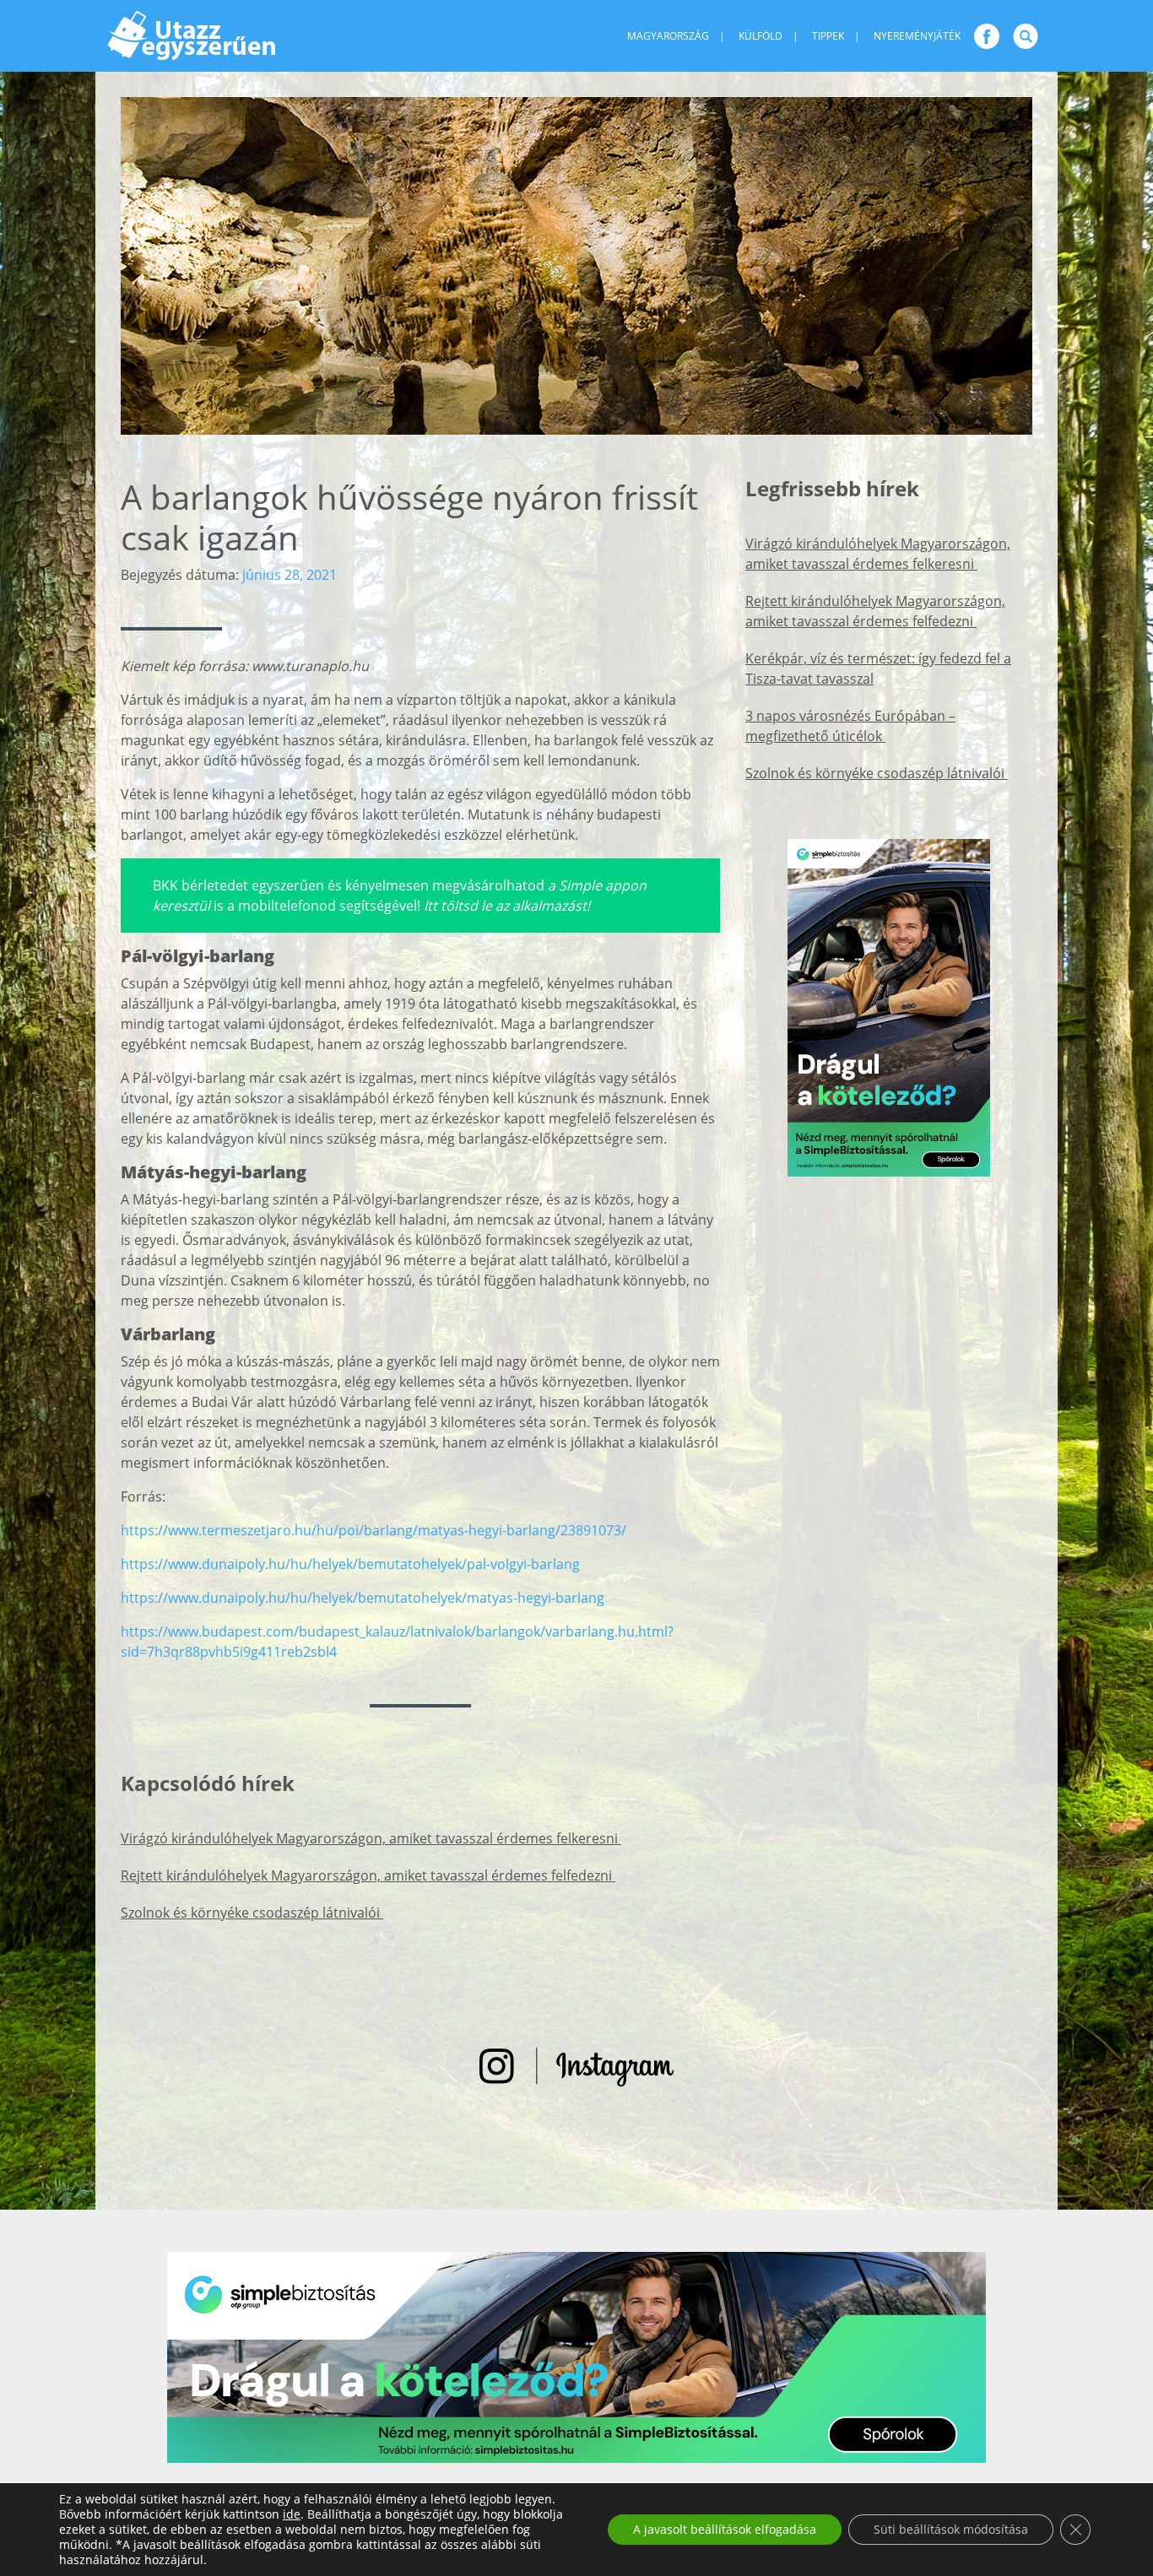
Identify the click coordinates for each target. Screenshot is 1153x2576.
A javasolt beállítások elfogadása (725, 2529)
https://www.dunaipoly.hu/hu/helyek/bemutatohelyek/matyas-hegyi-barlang (363, 1598)
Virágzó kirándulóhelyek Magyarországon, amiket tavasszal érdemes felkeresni (371, 1838)
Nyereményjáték (917, 36)
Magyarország (668, 36)
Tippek (828, 36)
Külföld (761, 36)
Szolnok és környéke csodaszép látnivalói (252, 1913)
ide (292, 2514)
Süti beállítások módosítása (951, 2529)
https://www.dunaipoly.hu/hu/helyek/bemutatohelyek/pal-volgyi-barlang (350, 1564)
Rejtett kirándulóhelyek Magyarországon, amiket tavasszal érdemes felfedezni (368, 1875)
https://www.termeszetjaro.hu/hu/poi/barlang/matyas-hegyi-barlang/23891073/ (374, 1530)
